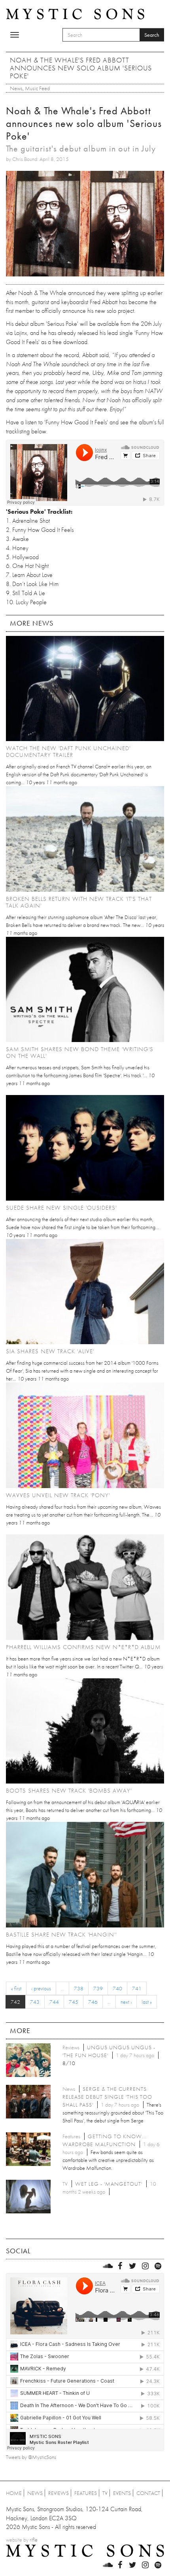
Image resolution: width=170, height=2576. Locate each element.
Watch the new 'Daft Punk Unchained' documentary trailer (68, 752)
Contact (148, 2493)
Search (152, 35)
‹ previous (41, 1988)
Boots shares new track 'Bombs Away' (69, 1791)
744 (54, 2002)
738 (79, 1988)
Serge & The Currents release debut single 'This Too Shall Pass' (107, 2097)
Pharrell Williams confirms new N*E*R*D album (83, 1647)
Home (14, 2493)
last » (147, 2002)
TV (105, 2493)
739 (98, 1988)
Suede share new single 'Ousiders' (61, 1208)
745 (74, 2002)
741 (137, 1988)
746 (93, 2002)
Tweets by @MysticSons (31, 2457)
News (16, 88)
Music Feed (37, 88)
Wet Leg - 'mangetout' (109, 2184)
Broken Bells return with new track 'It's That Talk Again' (79, 902)
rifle (34, 2540)
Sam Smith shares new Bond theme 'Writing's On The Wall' (80, 1053)
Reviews (59, 2493)
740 (117, 1988)
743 (35, 2002)
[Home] (75, 13)
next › (126, 2002)
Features (86, 2493)
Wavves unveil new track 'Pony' (58, 1495)
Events (122, 2493)
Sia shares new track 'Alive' (50, 1351)
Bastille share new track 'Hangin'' (61, 1935)
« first (16, 1988)
